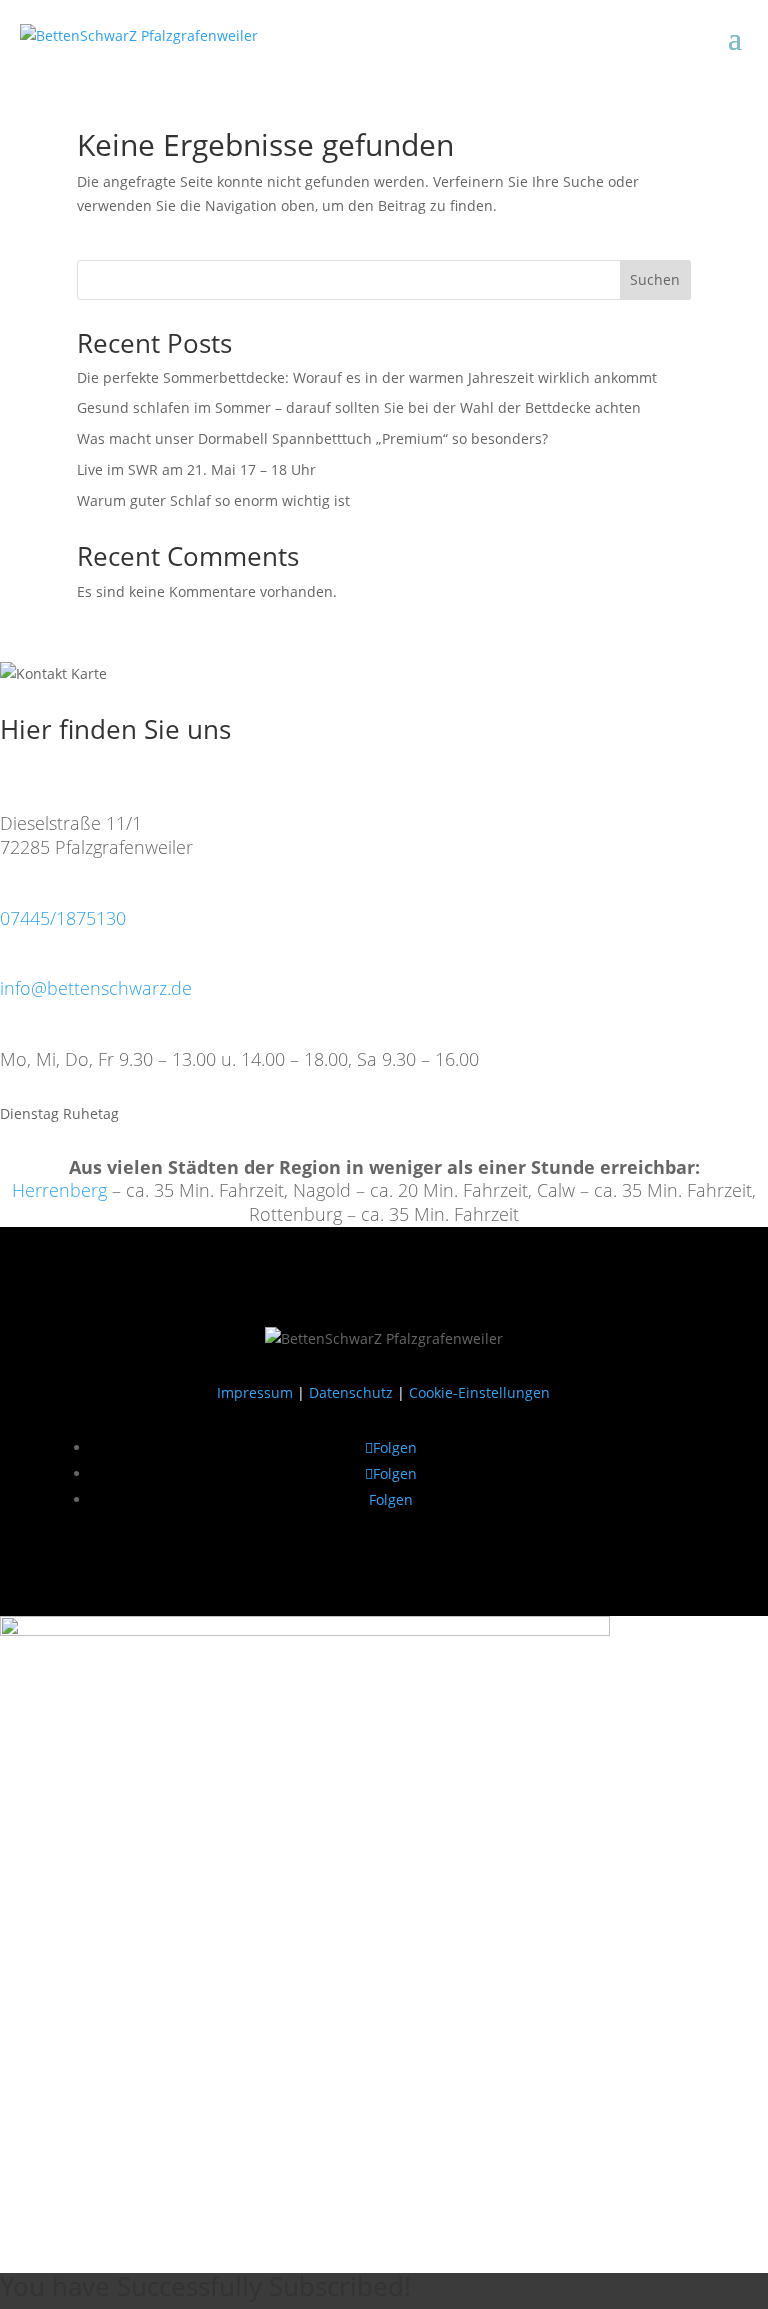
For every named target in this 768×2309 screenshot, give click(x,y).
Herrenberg (59, 1190)
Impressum (255, 1392)
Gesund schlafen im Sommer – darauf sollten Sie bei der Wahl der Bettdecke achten (359, 407)
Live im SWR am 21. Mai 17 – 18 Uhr (196, 469)
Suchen (655, 279)
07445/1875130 (63, 918)
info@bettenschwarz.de (96, 988)
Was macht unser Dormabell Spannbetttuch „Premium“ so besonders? (312, 438)
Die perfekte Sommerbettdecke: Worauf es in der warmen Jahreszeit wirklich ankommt (367, 377)
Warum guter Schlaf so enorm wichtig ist (213, 500)
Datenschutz (351, 1392)
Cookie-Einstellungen (479, 1392)
